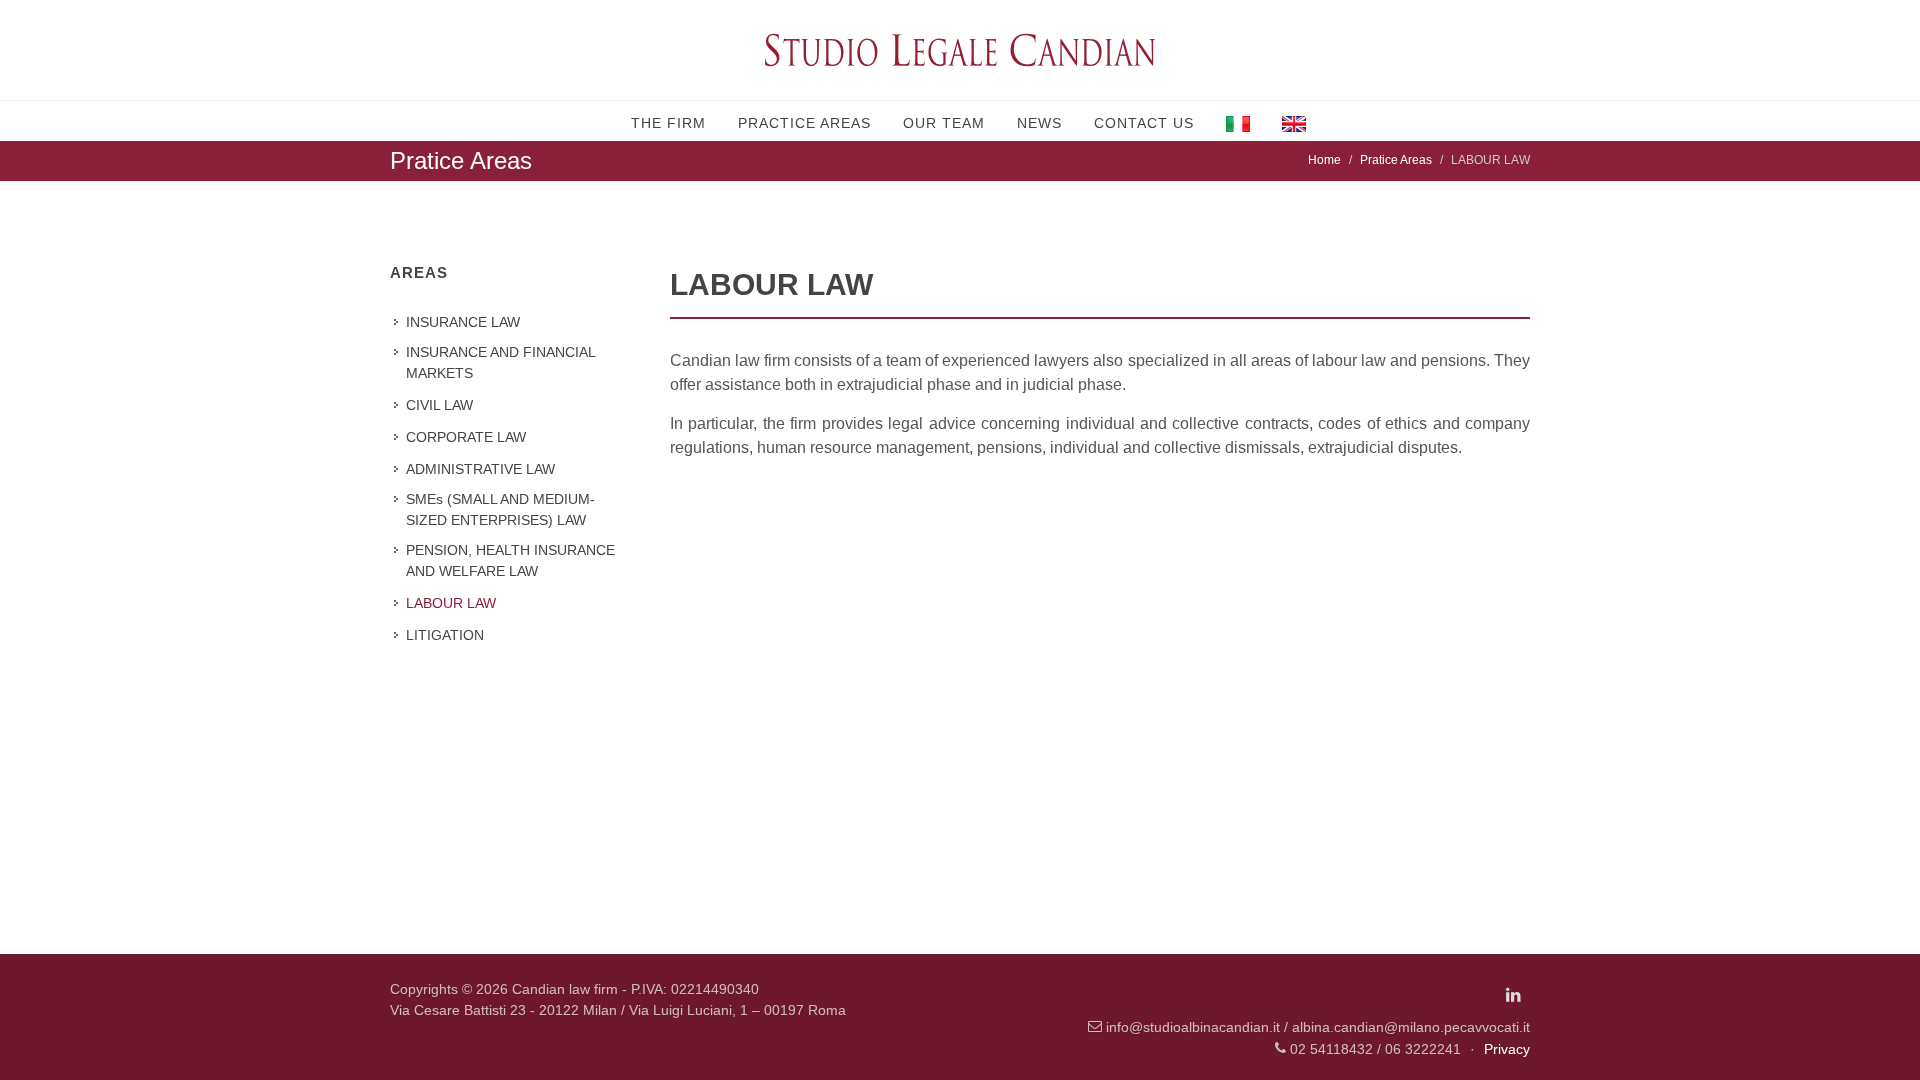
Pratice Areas (1396, 160)
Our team (944, 123)
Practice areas (804, 123)
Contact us (1144, 123)
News (1039, 123)
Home (1324, 160)
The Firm (668, 123)
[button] (1238, 121)
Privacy (1507, 1049)
